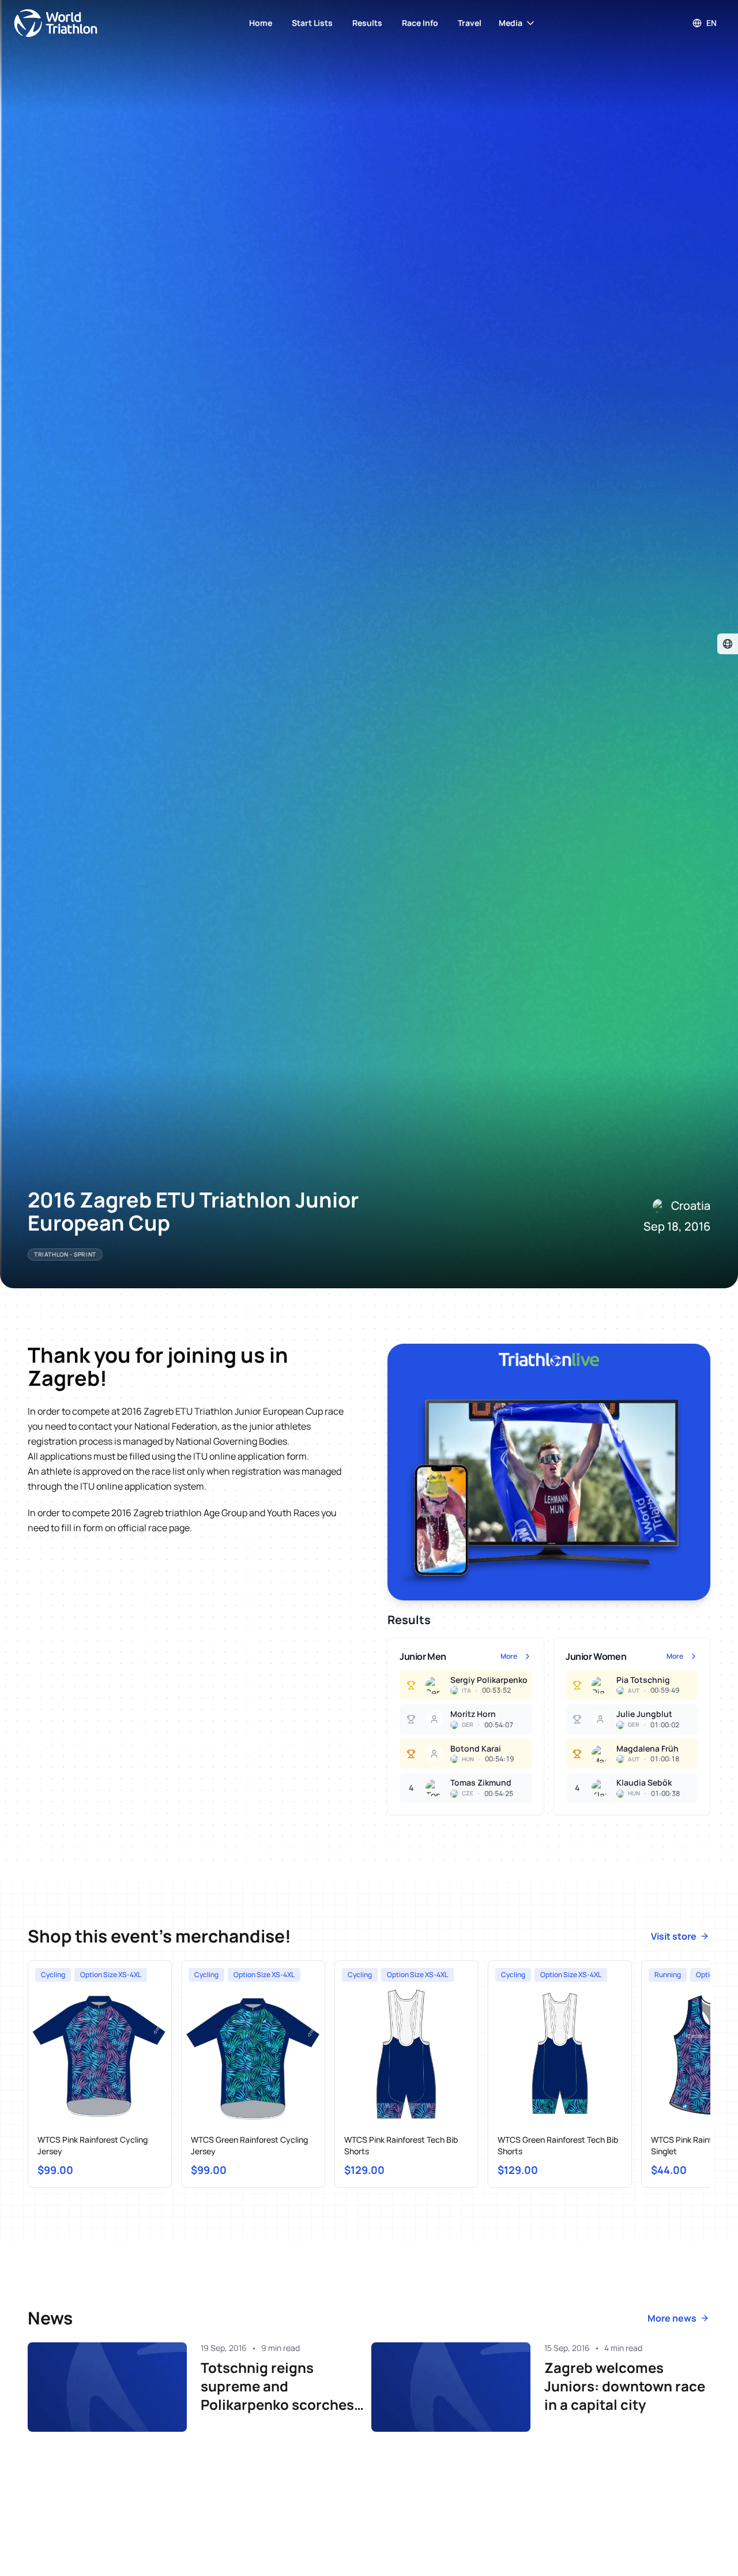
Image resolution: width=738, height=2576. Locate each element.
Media (511, 23)
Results (367, 23)
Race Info (420, 23)
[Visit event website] (728, 644)
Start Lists (312, 23)
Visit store (674, 1936)
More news (672, 2318)
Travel (470, 23)
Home (261, 23)
